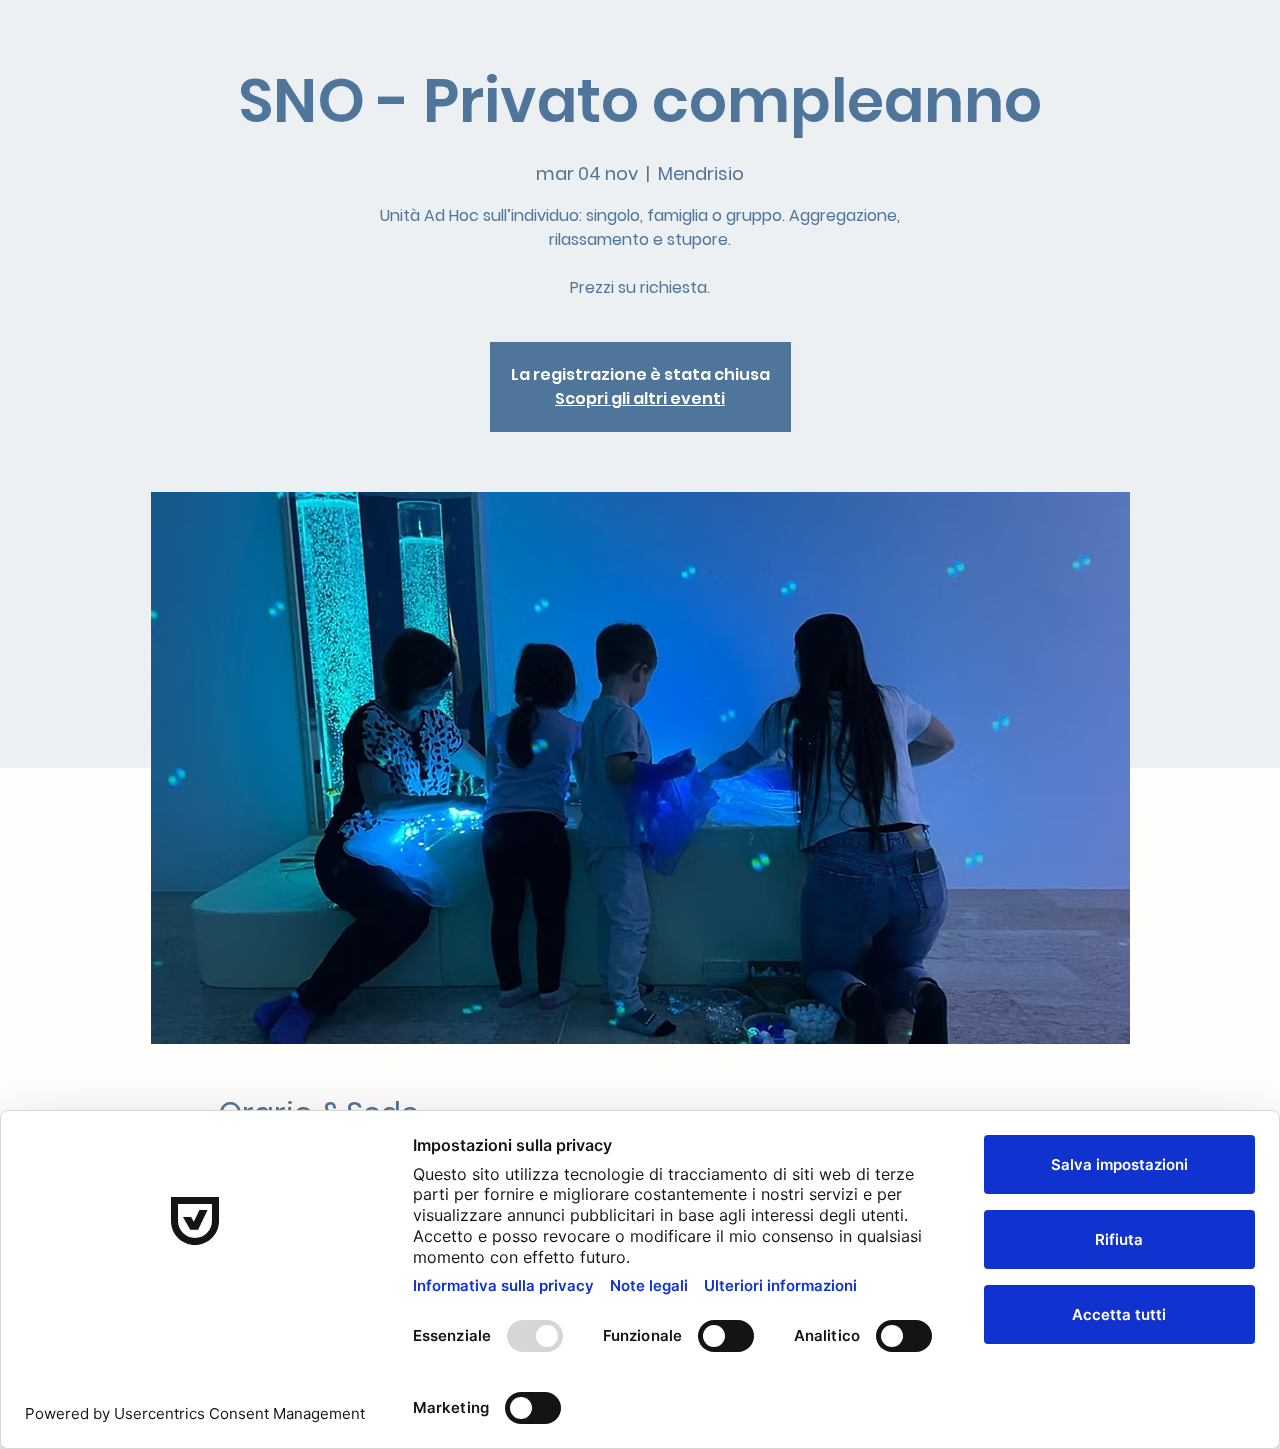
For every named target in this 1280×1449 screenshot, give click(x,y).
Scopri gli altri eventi (640, 398)
